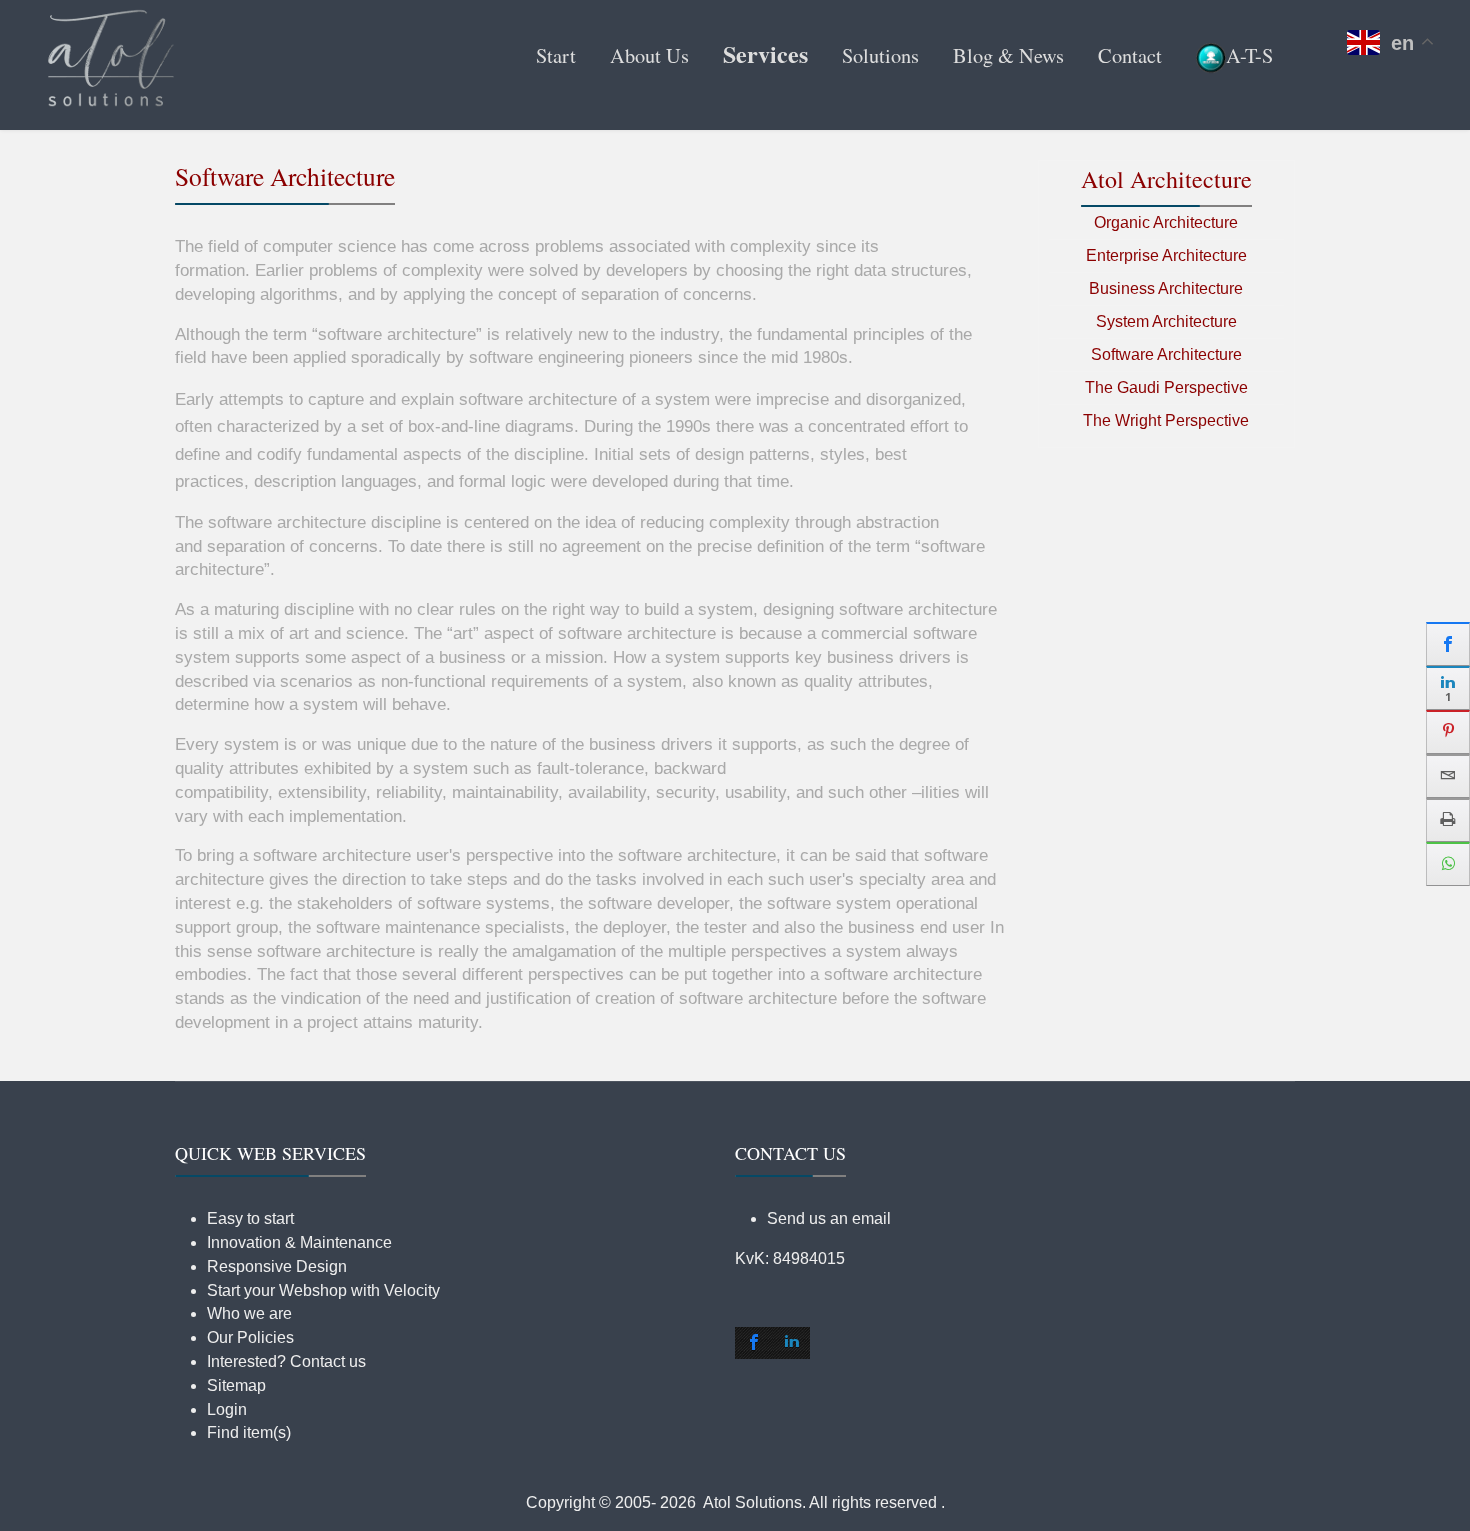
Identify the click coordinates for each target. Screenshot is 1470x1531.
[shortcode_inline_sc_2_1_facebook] (754, 1343)
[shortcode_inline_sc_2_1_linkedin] (791, 1343)
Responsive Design (277, 1266)
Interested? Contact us (286, 1361)
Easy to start (250, 1218)
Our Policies (250, 1337)
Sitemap (236, 1385)
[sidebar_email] (1448, 776)
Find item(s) (249, 1432)
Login (227, 1409)
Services (765, 53)
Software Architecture (1166, 354)
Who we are (249, 1313)
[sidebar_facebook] (1448, 644)
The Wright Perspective (1166, 420)
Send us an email (829, 1218)
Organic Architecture (1166, 222)
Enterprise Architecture (1166, 255)
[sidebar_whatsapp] (1448, 864)
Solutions (880, 55)
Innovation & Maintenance (299, 1242)
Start (556, 55)
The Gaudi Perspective (1166, 387)
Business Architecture (1166, 288)
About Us (649, 55)
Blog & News (1008, 55)
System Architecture (1166, 321)
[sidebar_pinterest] (1448, 732)
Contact (1130, 55)
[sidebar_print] (1448, 820)
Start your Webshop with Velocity (323, 1290)
